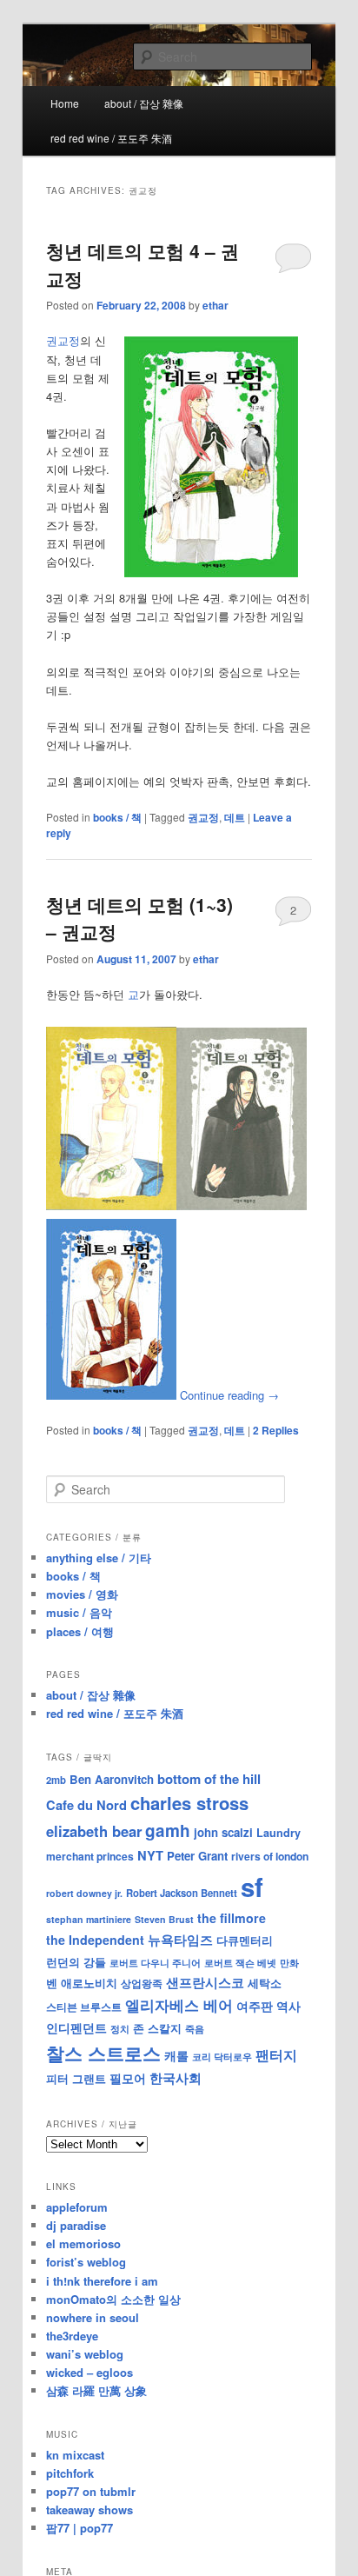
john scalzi (223, 1832)
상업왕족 (142, 1983)
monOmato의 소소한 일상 (113, 2299)
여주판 (255, 2006)
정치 (120, 2028)
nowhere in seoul (93, 2317)
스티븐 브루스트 (84, 2007)
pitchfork (70, 2473)
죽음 (195, 2028)
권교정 (63, 340)
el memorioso (83, 2243)
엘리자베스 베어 (179, 2005)
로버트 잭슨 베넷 (240, 1962)
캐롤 (176, 2056)
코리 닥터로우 (222, 2056)
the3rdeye (72, 2336)
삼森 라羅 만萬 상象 (96, 2390)
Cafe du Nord (86, 1805)
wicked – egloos (89, 2372)
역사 (288, 2006)
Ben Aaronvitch (112, 1779)
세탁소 (265, 1983)
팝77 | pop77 (80, 2528)
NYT (150, 1855)
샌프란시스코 (205, 1982)
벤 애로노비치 (82, 1983)
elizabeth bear (94, 1831)
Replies (276, 1430)
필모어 (128, 2078)
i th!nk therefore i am (102, 2281)
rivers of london (270, 1856)
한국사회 (176, 2078)
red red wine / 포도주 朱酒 (111, 138)
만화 (289, 1962)
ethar (215, 305)
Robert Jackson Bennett (182, 1893)
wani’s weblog (85, 2354)
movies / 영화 (82, 1594)
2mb (56, 1780)
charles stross (189, 1803)
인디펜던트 (76, 2027)
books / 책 (117, 817)
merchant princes (90, 1856)
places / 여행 (80, 1631)
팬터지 (276, 2055)
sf (252, 1887)
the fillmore (232, 1918)
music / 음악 (79, 1612)
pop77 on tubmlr (91, 2491)
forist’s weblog (86, 2262)
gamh (168, 1830)
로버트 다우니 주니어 (155, 1963)
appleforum (77, 2207)
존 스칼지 (157, 2028)
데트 (235, 817)
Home (65, 103)
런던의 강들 (76, 1962)
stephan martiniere (89, 1919)
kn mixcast (75, 2455)
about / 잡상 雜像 (144, 103)
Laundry (278, 1833)
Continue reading (229, 1395)
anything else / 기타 (99, 1558)
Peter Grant (197, 1856)
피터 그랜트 (76, 2078)
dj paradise (76, 2225)
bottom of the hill (209, 1779)
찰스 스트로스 (103, 2053)
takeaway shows (89, 2509)
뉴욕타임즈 (180, 1940)
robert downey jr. (84, 1893)
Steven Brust (164, 1919)
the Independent (95, 1940)
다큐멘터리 (245, 1940)
